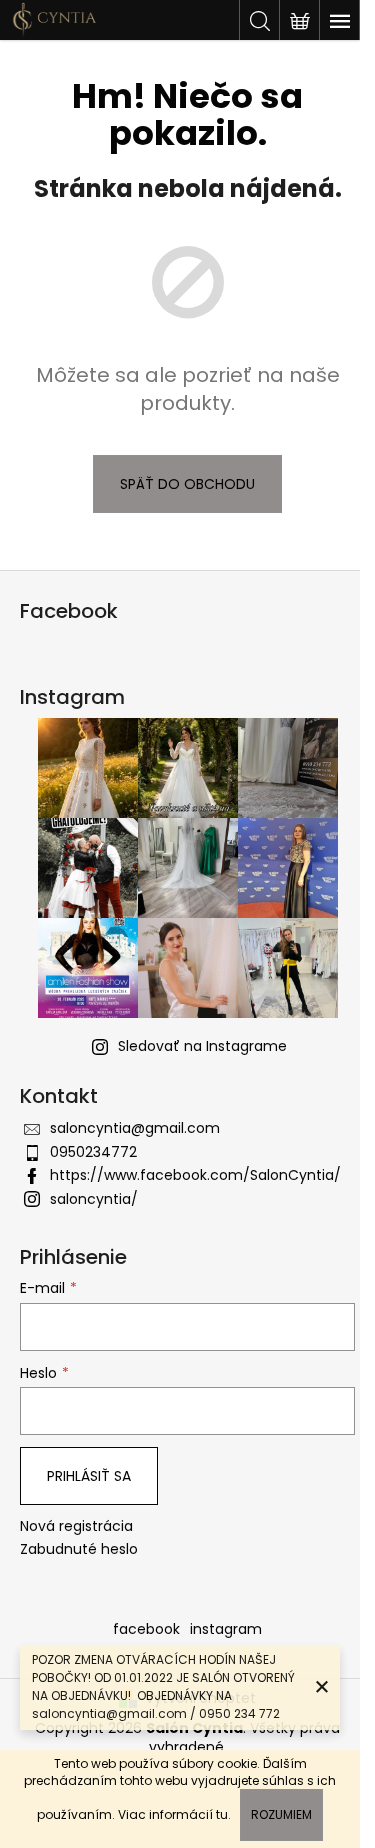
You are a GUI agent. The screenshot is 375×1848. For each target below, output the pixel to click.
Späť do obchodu (187, 484)
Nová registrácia (76, 1526)
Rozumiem (281, 1814)
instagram (226, 1629)
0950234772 (93, 1152)
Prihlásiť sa (89, 1476)
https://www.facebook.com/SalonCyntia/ (195, 1175)
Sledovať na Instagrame (202, 1046)
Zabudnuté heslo (79, 1549)
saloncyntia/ (94, 1199)
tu (222, 1814)
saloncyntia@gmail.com (135, 1128)
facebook (146, 1629)
